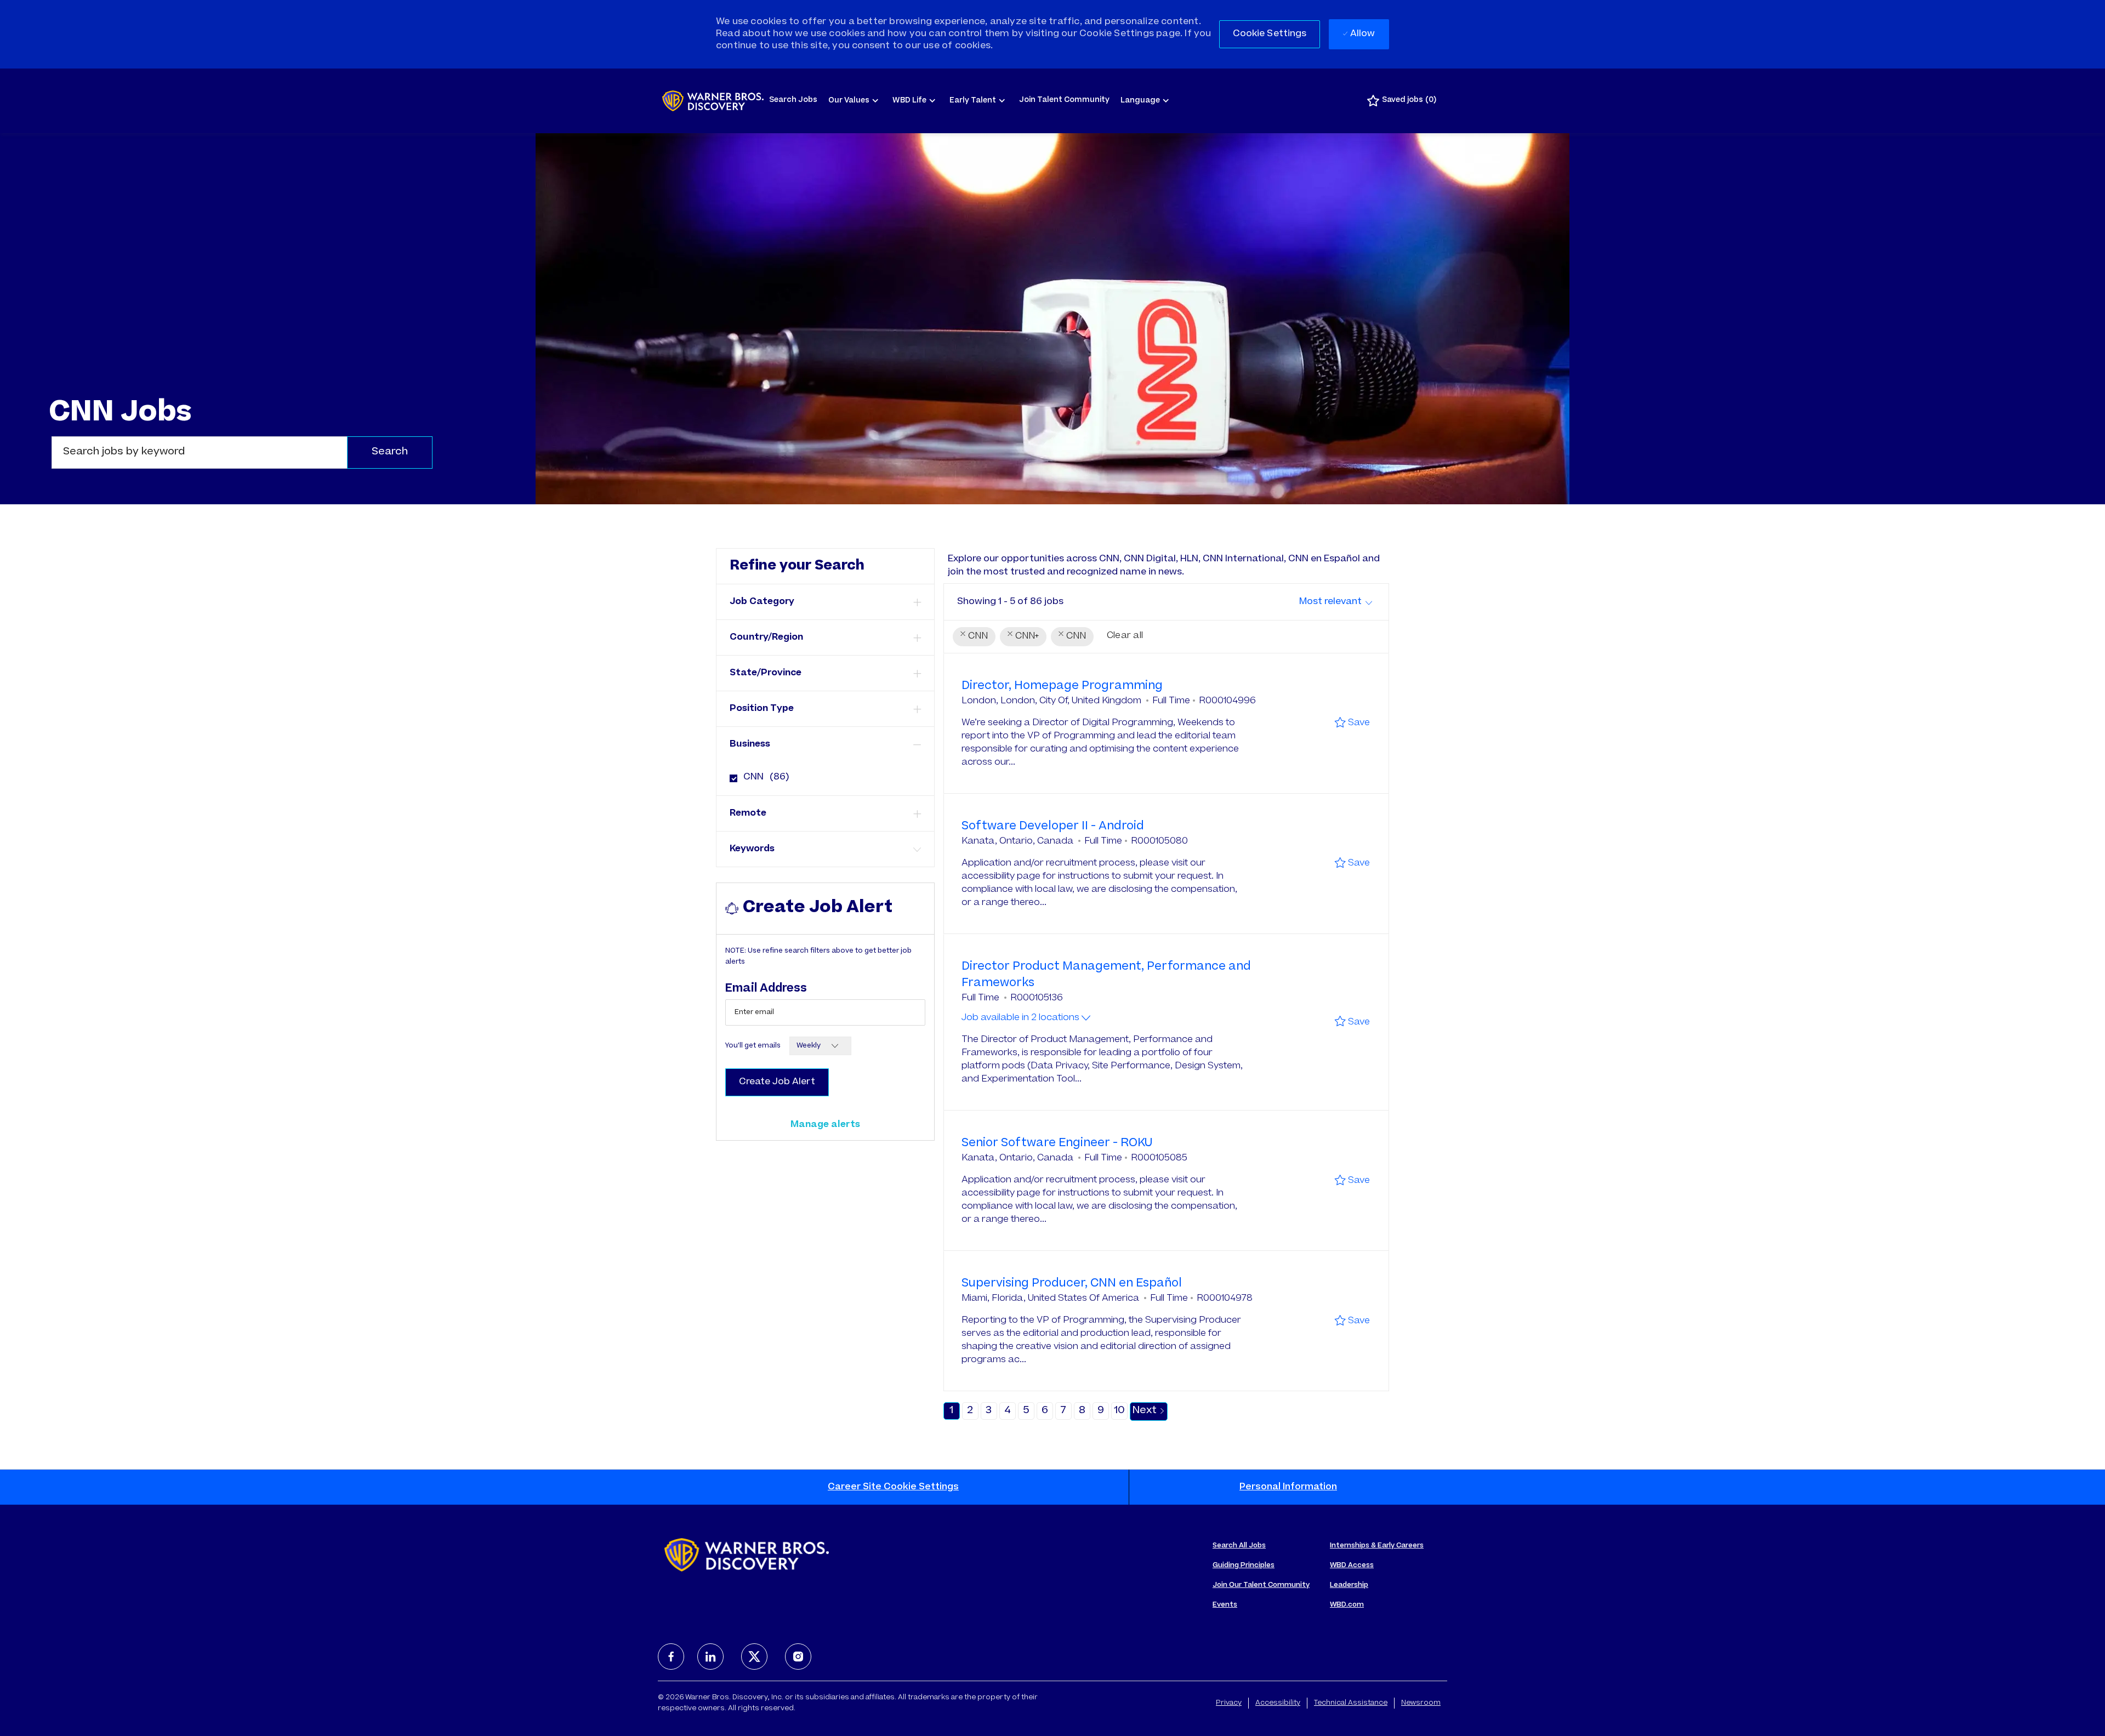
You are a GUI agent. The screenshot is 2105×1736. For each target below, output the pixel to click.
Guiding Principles (1244, 1566)
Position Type (762, 709)
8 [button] (1082, 1411)
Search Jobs (793, 101)
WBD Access (1352, 1566)
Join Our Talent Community (1261, 1585)
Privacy (1229, 1703)
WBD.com (1347, 1605)
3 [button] (989, 1411)
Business (750, 744)
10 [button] (1119, 1411)
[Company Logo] (713, 101)
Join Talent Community (1064, 101)
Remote (748, 813)
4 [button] (1008, 1411)
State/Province (766, 673)
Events (1225, 1605)
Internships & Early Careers (1377, 1546)
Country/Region (766, 638)
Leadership (1349, 1585)
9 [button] (1101, 1411)
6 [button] (1045, 1411)
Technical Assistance (1351, 1703)
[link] (825, 1125)
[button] (1270, 34)
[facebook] (671, 1657)
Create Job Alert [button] (777, 1082)
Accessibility (1278, 1703)
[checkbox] (730, 774)
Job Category (762, 602)
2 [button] (970, 1411)
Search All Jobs (1239, 1546)
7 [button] (1063, 1411)
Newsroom (1421, 1703)
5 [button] (1026, 1411)
